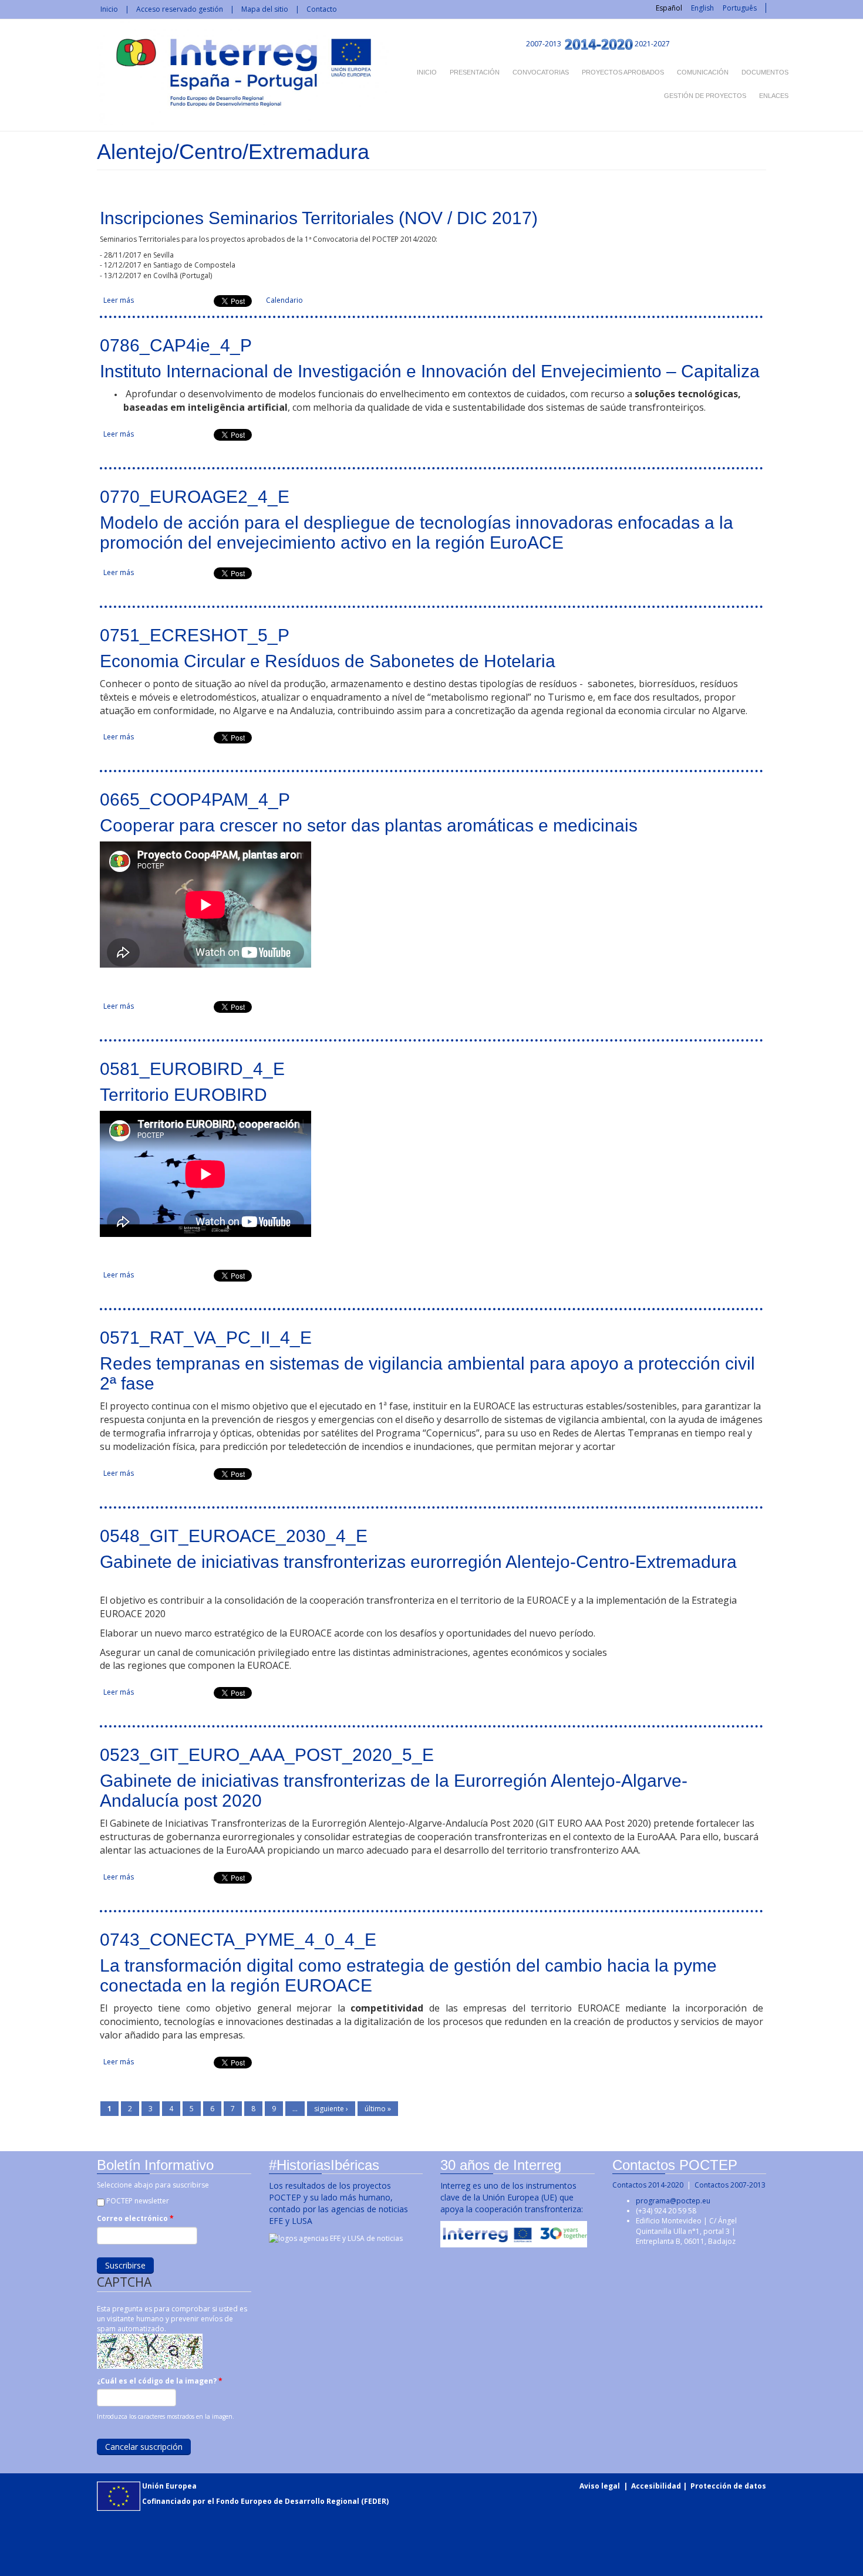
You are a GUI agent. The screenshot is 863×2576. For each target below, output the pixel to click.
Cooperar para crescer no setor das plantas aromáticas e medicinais (369, 825)
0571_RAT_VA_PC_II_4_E (206, 1338)
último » (378, 2109)
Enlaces (774, 96)
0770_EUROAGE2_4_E (195, 497)
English (702, 8)
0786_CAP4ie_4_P (176, 345)
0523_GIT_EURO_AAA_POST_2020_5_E (267, 1755)
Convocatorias (541, 72)
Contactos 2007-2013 (730, 2185)
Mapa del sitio (265, 9)
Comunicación (703, 72)
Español (669, 8)
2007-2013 (543, 44)
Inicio (109, 9)
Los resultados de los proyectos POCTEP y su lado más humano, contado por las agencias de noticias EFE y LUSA (338, 2203)
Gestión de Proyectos (705, 96)
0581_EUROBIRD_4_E (192, 1069)
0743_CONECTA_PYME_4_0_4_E (238, 1940)
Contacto (322, 9)
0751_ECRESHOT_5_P (195, 635)
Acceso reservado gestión (180, 9)
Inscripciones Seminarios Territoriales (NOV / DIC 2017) (319, 218)
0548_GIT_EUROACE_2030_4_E (234, 1536)
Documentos (765, 72)
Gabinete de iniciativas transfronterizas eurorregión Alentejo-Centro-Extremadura (418, 1562)
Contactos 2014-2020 (648, 2185)
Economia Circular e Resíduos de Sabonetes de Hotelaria (328, 661)
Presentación (475, 72)
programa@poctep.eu (673, 2201)
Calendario (284, 300)
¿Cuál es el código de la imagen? (160, 2381)
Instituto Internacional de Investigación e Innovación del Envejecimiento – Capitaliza (430, 371)
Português (740, 8)
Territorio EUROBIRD (183, 1095)
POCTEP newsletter (138, 2201)
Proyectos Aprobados (623, 72)
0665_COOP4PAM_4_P (195, 799)
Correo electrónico (135, 2218)
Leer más (119, 300)
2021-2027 (652, 44)
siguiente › (331, 2109)
